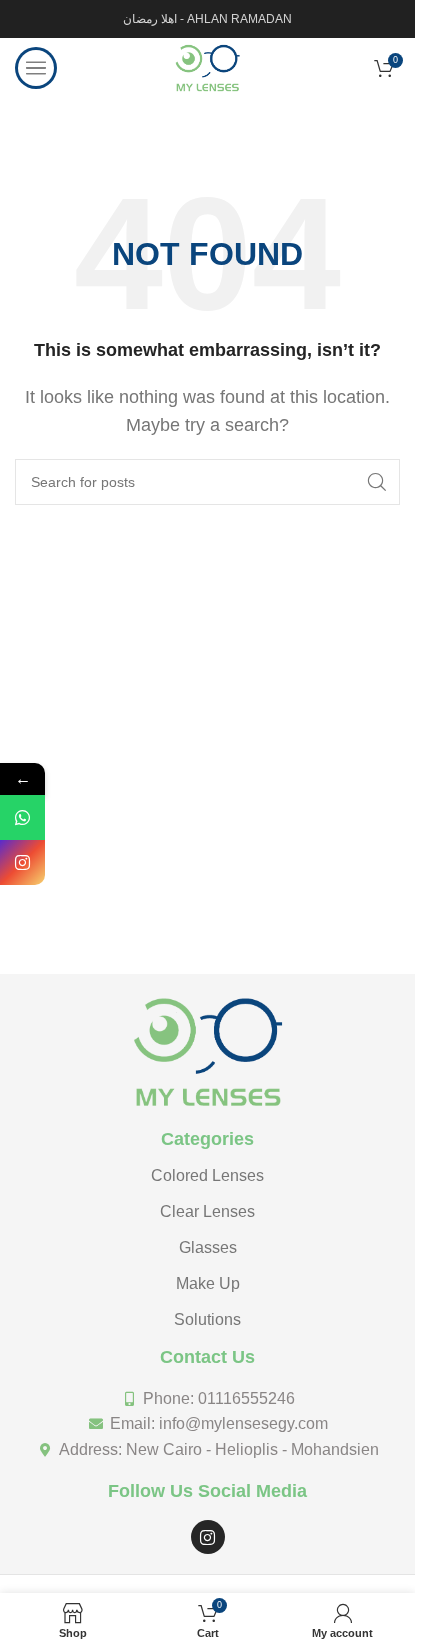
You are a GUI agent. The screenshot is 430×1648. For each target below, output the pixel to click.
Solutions (207, 1319)
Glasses (208, 1247)
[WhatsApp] (22, 817)
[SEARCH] (377, 482)
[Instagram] (208, 1537)
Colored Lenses (207, 1175)
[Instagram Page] (22, 862)
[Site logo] (207, 66)
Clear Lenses (207, 1211)
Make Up (208, 1283)
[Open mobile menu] (36, 68)
